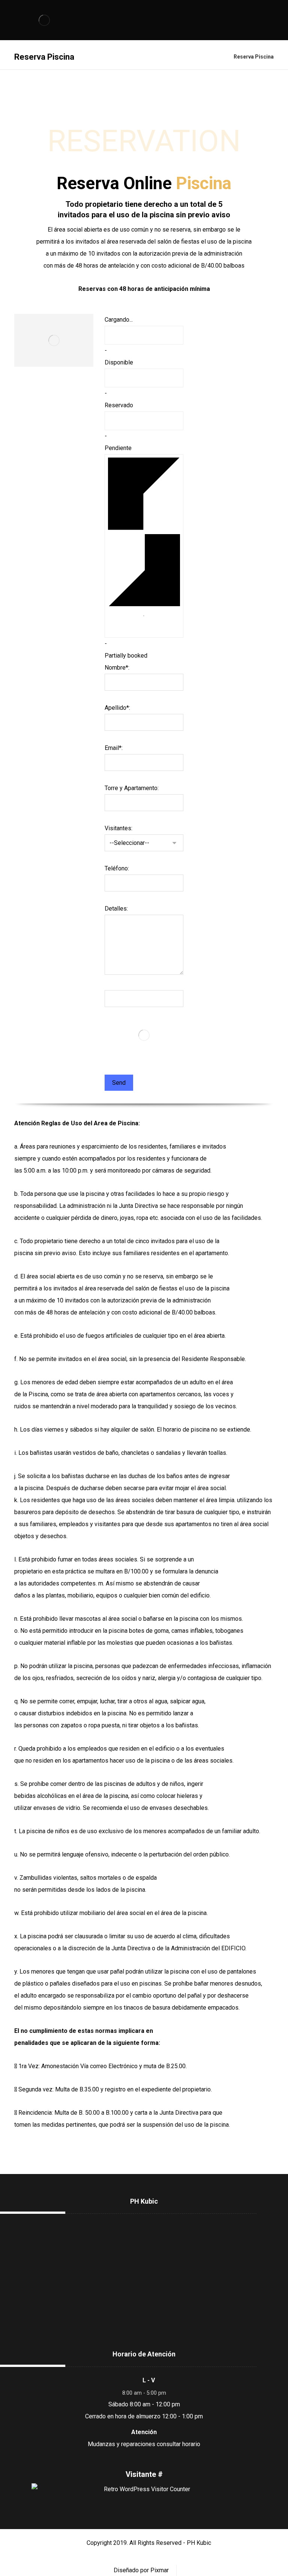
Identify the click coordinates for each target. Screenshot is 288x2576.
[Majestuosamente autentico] (44, 20)
